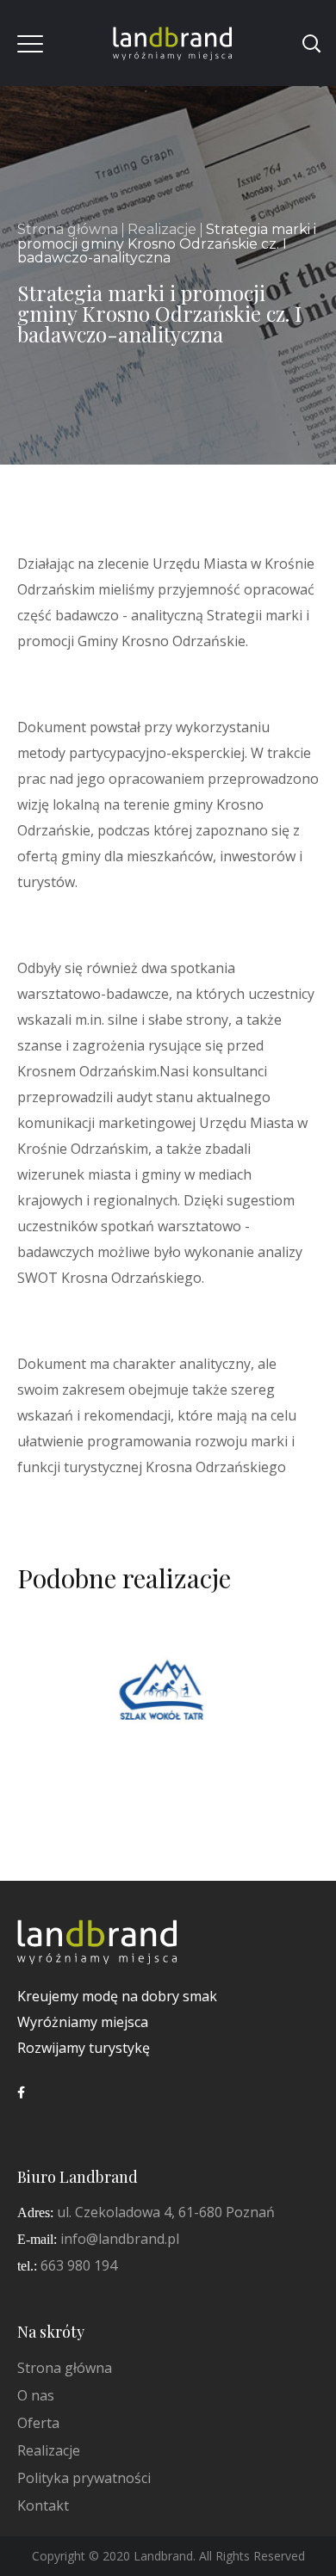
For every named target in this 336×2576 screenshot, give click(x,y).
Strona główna (68, 229)
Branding (87, 1726)
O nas (36, 2395)
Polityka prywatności (84, 2478)
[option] (162, 1707)
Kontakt (43, 2505)
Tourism (160, 1726)
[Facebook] (21, 2092)
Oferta (38, 2423)
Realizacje (162, 229)
